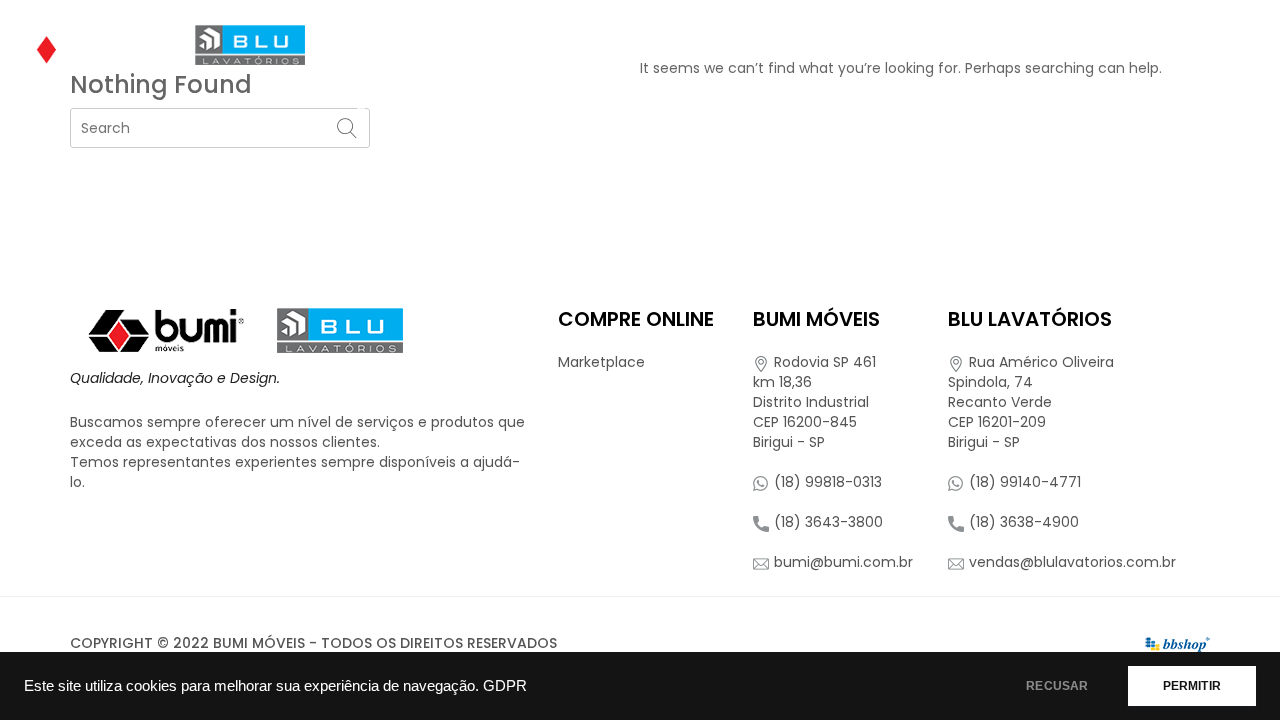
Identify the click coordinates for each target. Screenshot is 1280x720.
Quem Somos (403, 45)
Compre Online (863, 45)
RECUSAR (1057, 686)
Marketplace (601, 362)
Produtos (535, 45)
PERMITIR (1192, 686)
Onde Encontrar (698, 45)
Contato (391, 105)
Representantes (1037, 45)
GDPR (505, 686)
